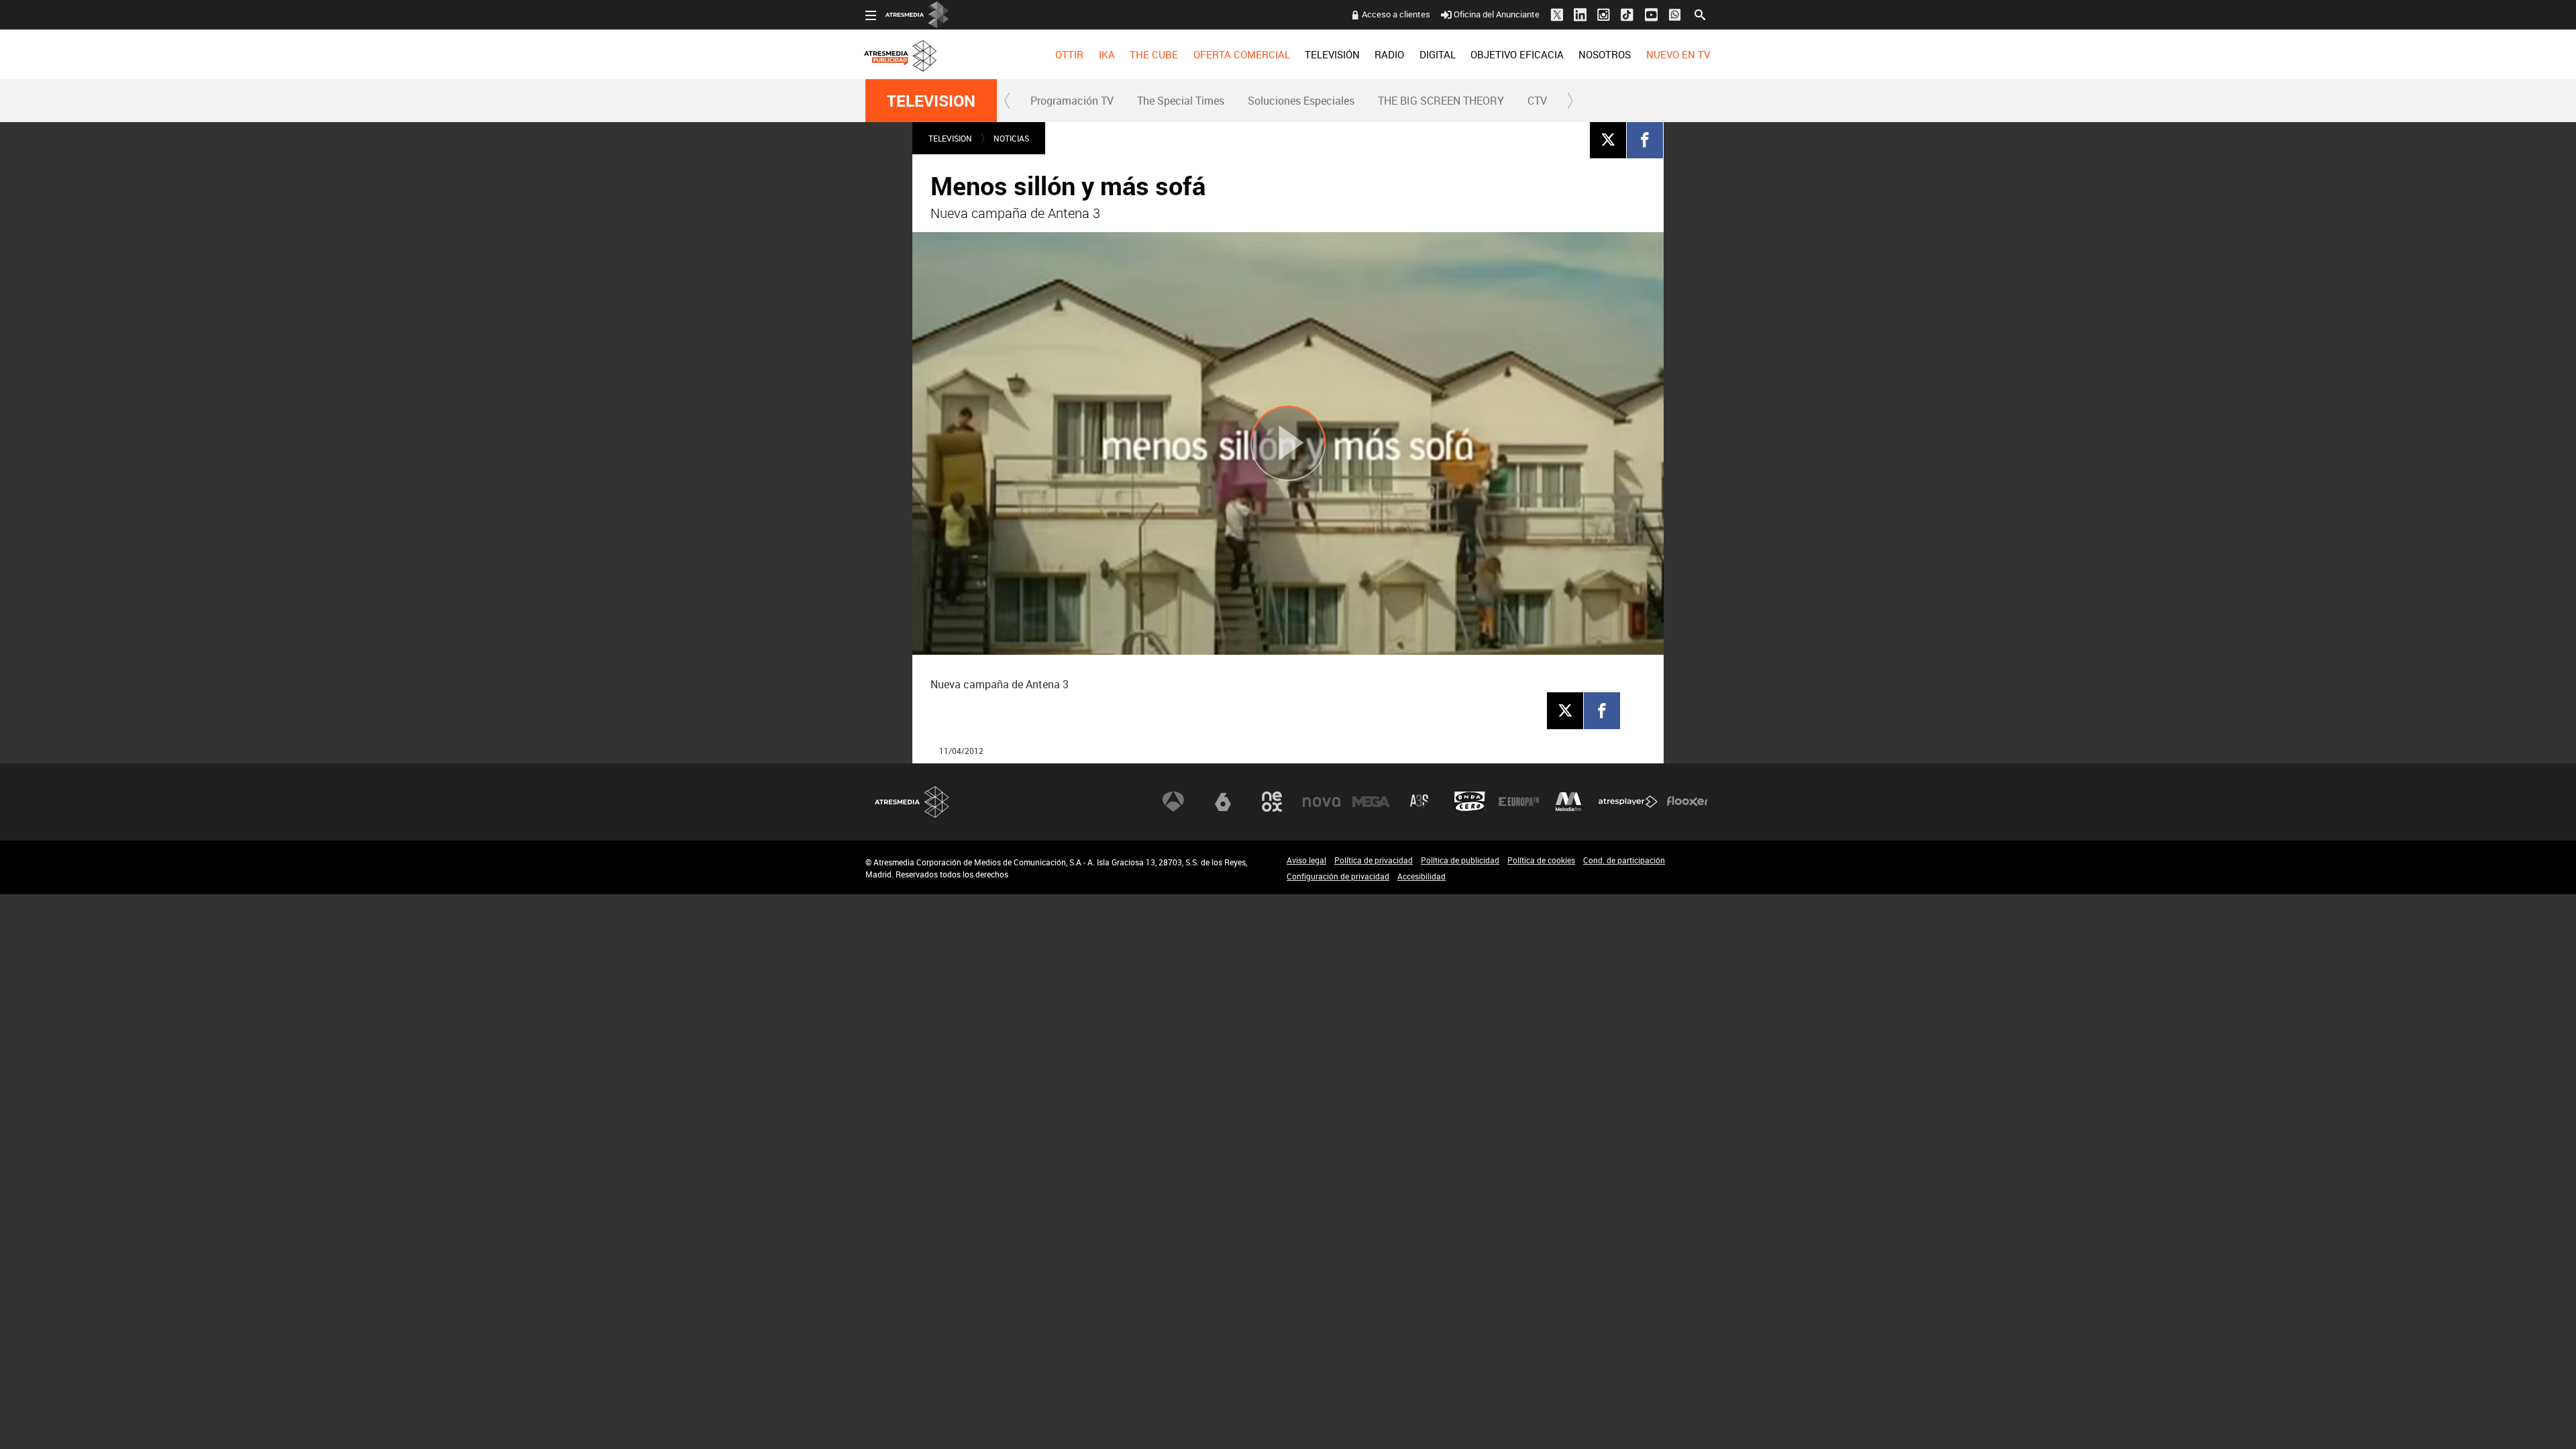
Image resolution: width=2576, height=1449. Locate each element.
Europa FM (1519, 802)
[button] (1008, 101)
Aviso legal (1306, 860)
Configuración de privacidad (1338, 876)
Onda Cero (1470, 802)
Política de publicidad (1460, 860)
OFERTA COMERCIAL (1242, 54)
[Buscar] (1700, 13)
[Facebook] (1645, 140)
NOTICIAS (1011, 138)
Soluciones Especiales (1301, 101)
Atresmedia (912, 802)
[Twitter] (1608, 140)
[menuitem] (1069, 54)
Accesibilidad (1421, 876)
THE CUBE (1154, 54)
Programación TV (1072, 101)
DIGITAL (1438, 54)
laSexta (1223, 802)
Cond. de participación (1624, 860)
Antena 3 (1173, 802)
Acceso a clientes (1396, 14)
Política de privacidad (1374, 860)
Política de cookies (1541, 860)
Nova (1322, 802)
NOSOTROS (1605, 54)
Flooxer (1687, 802)
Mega (1371, 802)
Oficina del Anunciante (1497, 14)
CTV (1537, 101)
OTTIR (1069, 54)
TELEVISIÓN (1332, 54)
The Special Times (1181, 101)
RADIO (1389, 54)
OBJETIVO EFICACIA (1517, 54)
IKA (1107, 54)
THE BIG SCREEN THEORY (1441, 101)
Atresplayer (1628, 802)
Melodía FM (1568, 802)
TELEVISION (931, 101)
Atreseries (1420, 802)
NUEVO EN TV (1678, 54)
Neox (1272, 802)
